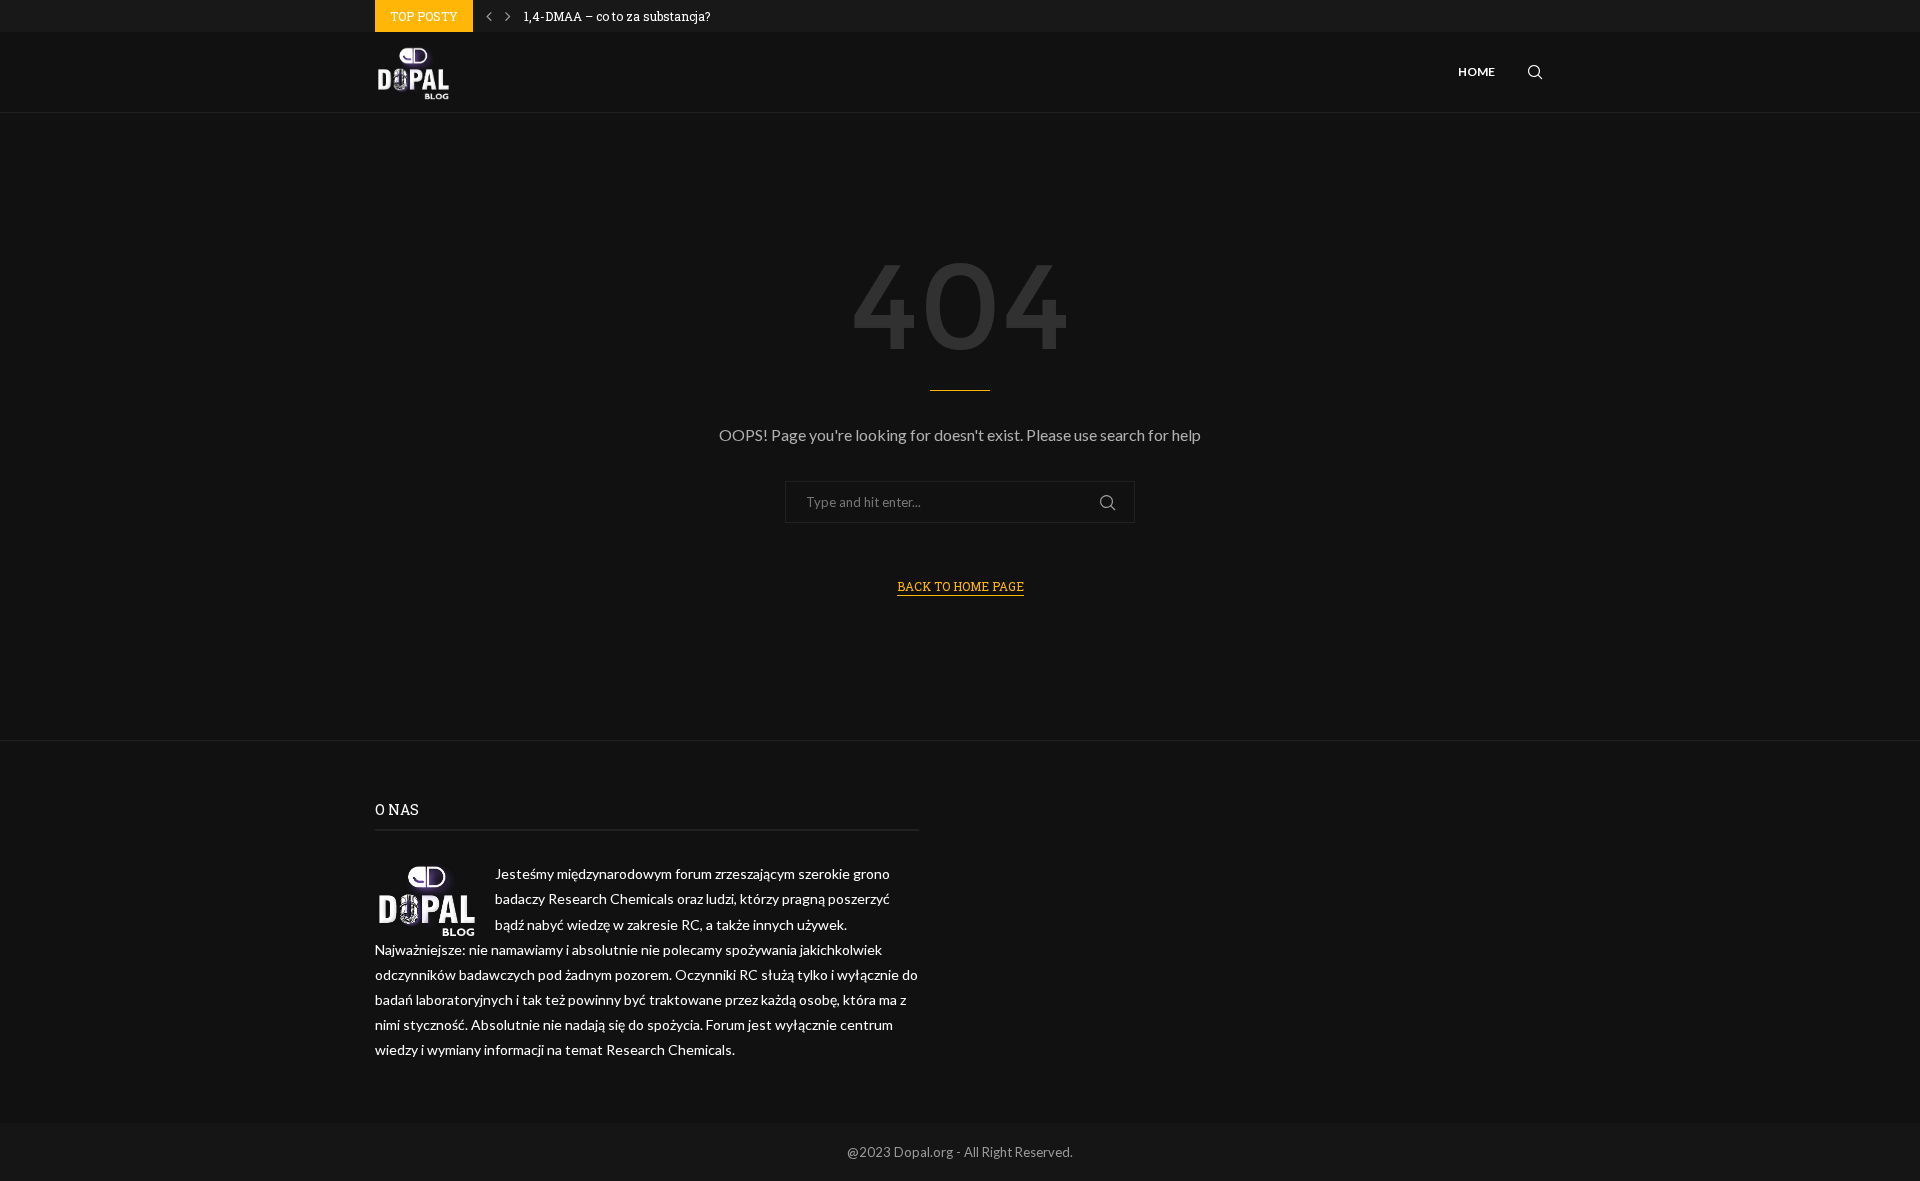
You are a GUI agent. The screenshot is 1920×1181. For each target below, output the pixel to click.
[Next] (508, 16)
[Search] (1535, 72)
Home (1476, 71)
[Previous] (489, 16)
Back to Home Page (960, 586)
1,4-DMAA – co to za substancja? (617, 16)
